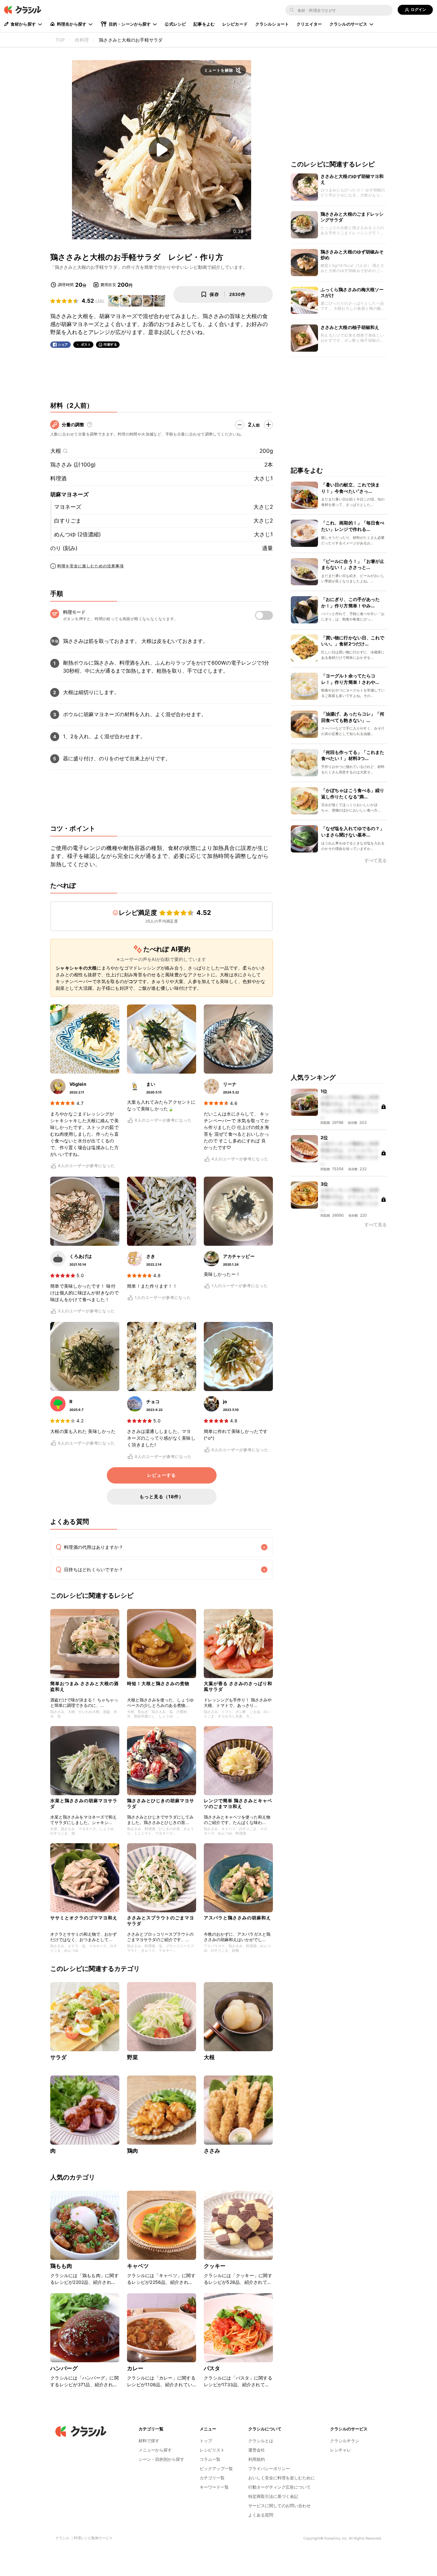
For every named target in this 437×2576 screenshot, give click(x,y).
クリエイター (309, 24)
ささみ (212, 2151)
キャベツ (138, 2266)
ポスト (86, 344)
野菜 (132, 2057)
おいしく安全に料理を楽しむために (282, 2478)
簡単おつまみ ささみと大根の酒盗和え (84, 1686)
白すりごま (68, 521)
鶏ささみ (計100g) (73, 465)
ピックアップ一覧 (216, 2468)
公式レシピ (175, 24)
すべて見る (376, 861)
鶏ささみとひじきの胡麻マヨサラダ (161, 1803)
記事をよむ (204, 24)
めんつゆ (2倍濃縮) (77, 534)
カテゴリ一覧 (212, 2478)
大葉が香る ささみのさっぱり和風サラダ (238, 1686)
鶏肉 (132, 2151)
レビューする (162, 1475)
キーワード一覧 (214, 2487)
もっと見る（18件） (162, 1496)
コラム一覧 (210, 2459)
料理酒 (58, 478)
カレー (135, 2368)
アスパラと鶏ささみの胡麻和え (237, 1918)
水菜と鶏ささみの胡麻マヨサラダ (84, 1803)
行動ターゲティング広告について (279, 2487)
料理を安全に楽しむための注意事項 (91, 566)
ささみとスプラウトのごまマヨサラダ (161, 1920)
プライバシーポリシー (269, 2468)
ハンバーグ (64, 2368)
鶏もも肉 (61, 2266)
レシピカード (235, 24)
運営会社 (257, 2450)
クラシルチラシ (345, 2441)
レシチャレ (341, 2450)
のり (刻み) (64, 548)
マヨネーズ (68, 507)
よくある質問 (261, 2515)
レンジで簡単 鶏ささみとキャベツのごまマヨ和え (238, 1803)
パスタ (212, 2368)
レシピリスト (212, 2450)
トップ (206, 2441)
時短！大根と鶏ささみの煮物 (158, 1683)
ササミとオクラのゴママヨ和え (84, 1918)
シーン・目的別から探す (161, 2459)
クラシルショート (272, 24)
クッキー (215, 2266)
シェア (63, 344)
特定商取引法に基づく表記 (273, 2496)
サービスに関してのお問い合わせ (279, 2506)
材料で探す (149, 2441)
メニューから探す (155, 2450)
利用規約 (257, 2459)
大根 (56, 451)
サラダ (58, 2057)
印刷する (110, 344)
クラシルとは (261, 2441)
